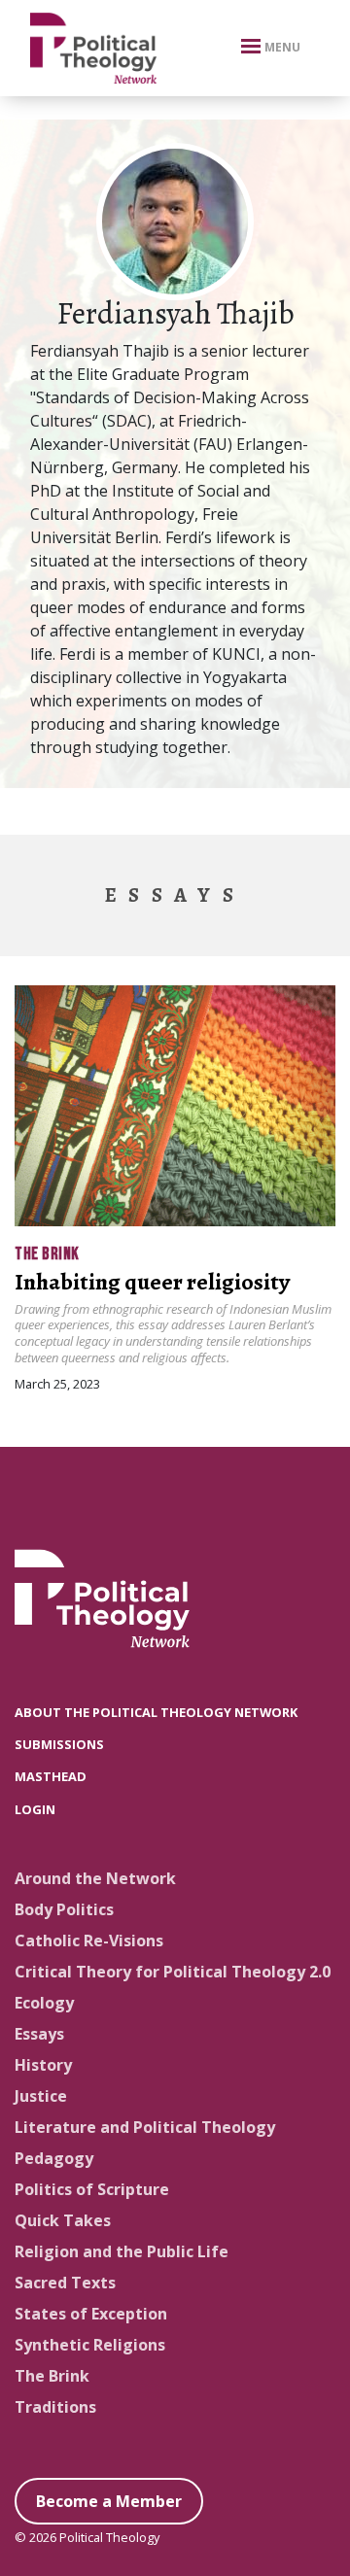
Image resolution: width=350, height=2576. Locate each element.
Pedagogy (54, 2158)
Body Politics (64, 1909)
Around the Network (95, 1878)
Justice (41, 2096)
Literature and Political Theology (145, 2127)
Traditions (55, 2407)
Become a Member (109, 2501)
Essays (39, 2034)
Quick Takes (63, 2220)
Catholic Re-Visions (89, 1941)
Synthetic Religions (90, 2345)
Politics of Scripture (92, 2189)
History (43, 2065)
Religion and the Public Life (122, 2251)
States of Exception (91, 2314)
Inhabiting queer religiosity (152, 1282)
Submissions (59, 1744)
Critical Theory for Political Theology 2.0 (173, 1972)
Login (35, 1809)
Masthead (51, 1776)
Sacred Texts (65, 2283)
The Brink (47, 1254)
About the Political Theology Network (156, 1712)
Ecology (44, 2003)
